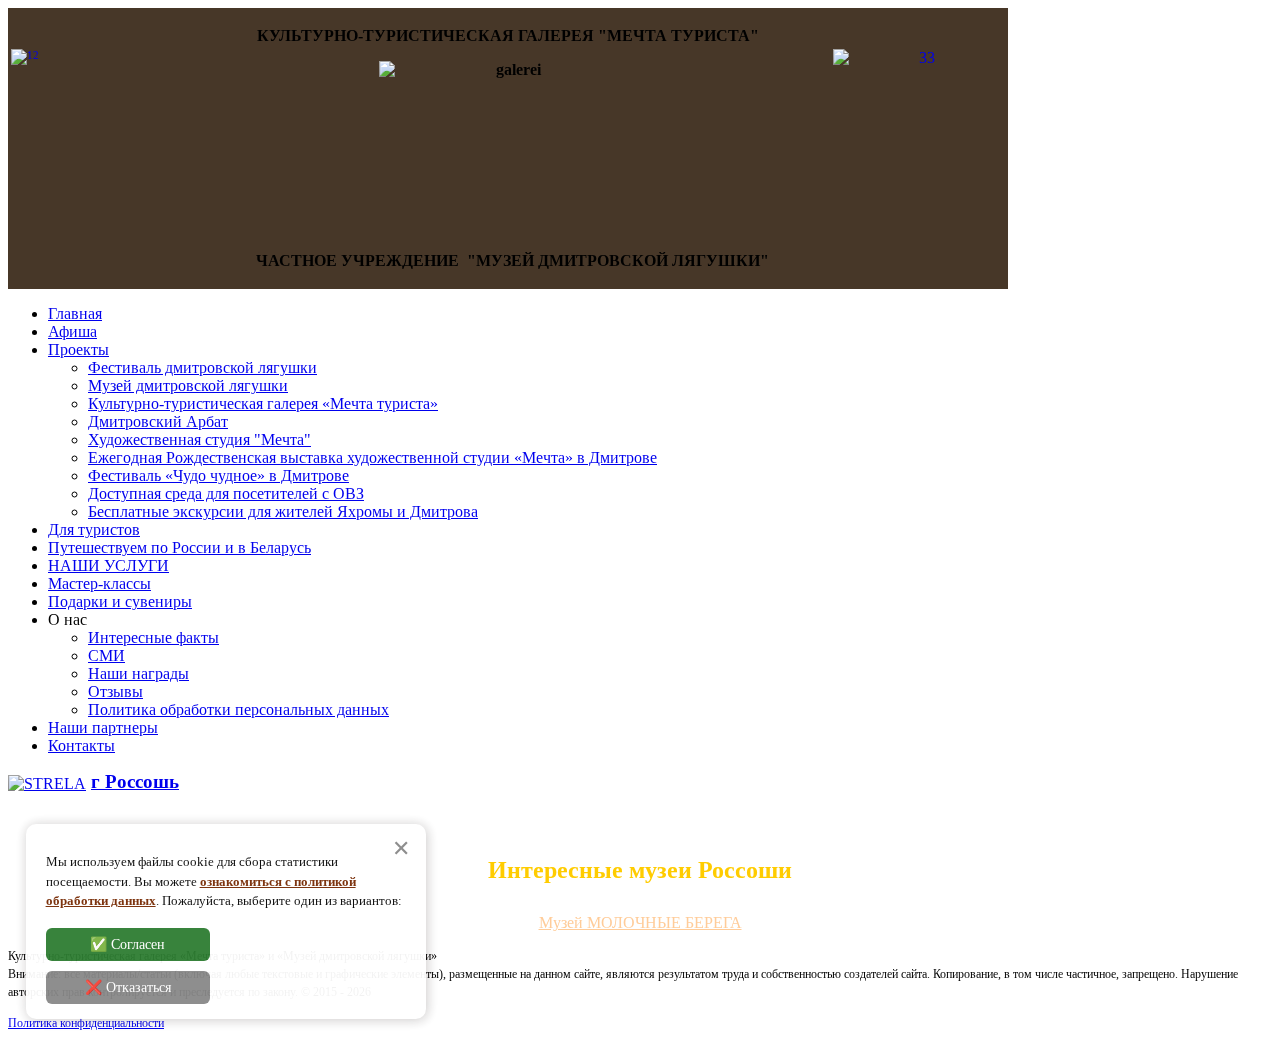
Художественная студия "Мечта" (199, 439)
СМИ (106, 655)
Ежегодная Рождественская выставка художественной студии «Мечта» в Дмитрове (372, 457)
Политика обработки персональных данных (238, 709)
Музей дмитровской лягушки (188, 385)
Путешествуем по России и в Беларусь (179, 547)
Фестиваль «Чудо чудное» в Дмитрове (218, 475)
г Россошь (135, 781)
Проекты (78, 349)
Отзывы (115, 691)
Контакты (81, 745)
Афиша (72, 331)
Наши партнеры (103, 727)
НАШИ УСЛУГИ (108, 565)
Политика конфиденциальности (86, 1023)
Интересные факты (153, 637)
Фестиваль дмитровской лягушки (202, 367)
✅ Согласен (127, 943)
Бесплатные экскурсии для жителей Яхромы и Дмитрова (283, 511)
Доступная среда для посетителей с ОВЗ (226, 493)
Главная (75, 313)
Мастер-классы (99, 583)
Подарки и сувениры (120, 601)
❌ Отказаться (128, 986)
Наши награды (138, 673)
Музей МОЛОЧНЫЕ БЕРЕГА (640, 922)
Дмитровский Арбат (158, 421)
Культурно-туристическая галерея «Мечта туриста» (263, 403)
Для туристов (94, 529)
